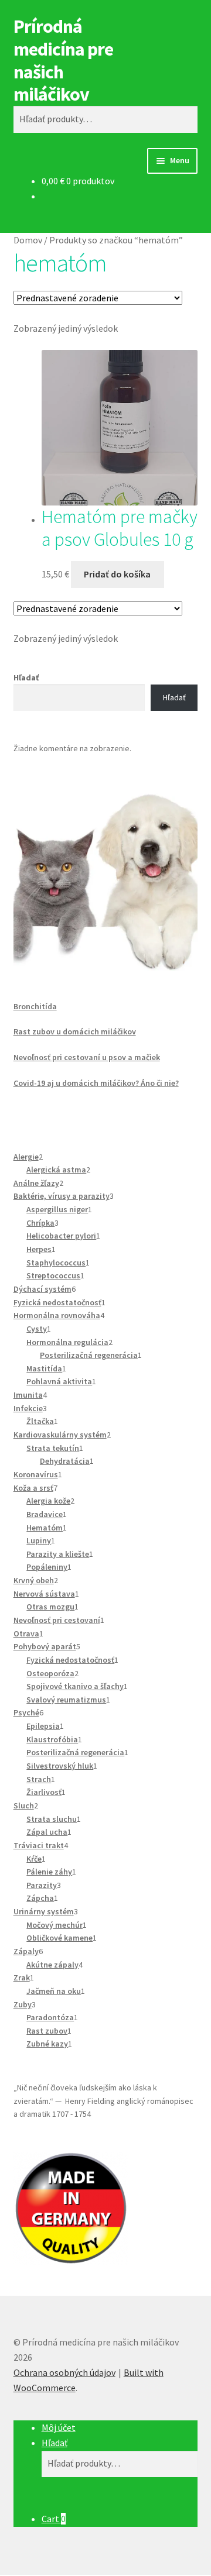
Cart (54, 2519)
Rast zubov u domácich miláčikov (75, 1031)
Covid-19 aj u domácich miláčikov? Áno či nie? (96, 1083)
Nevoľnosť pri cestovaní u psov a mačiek (87, 1057)
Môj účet (59, 2427)
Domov (28, 240)
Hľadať (26, 677)
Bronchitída (35, 1006)
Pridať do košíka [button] (117, 574)
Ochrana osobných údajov (64, 2372)
